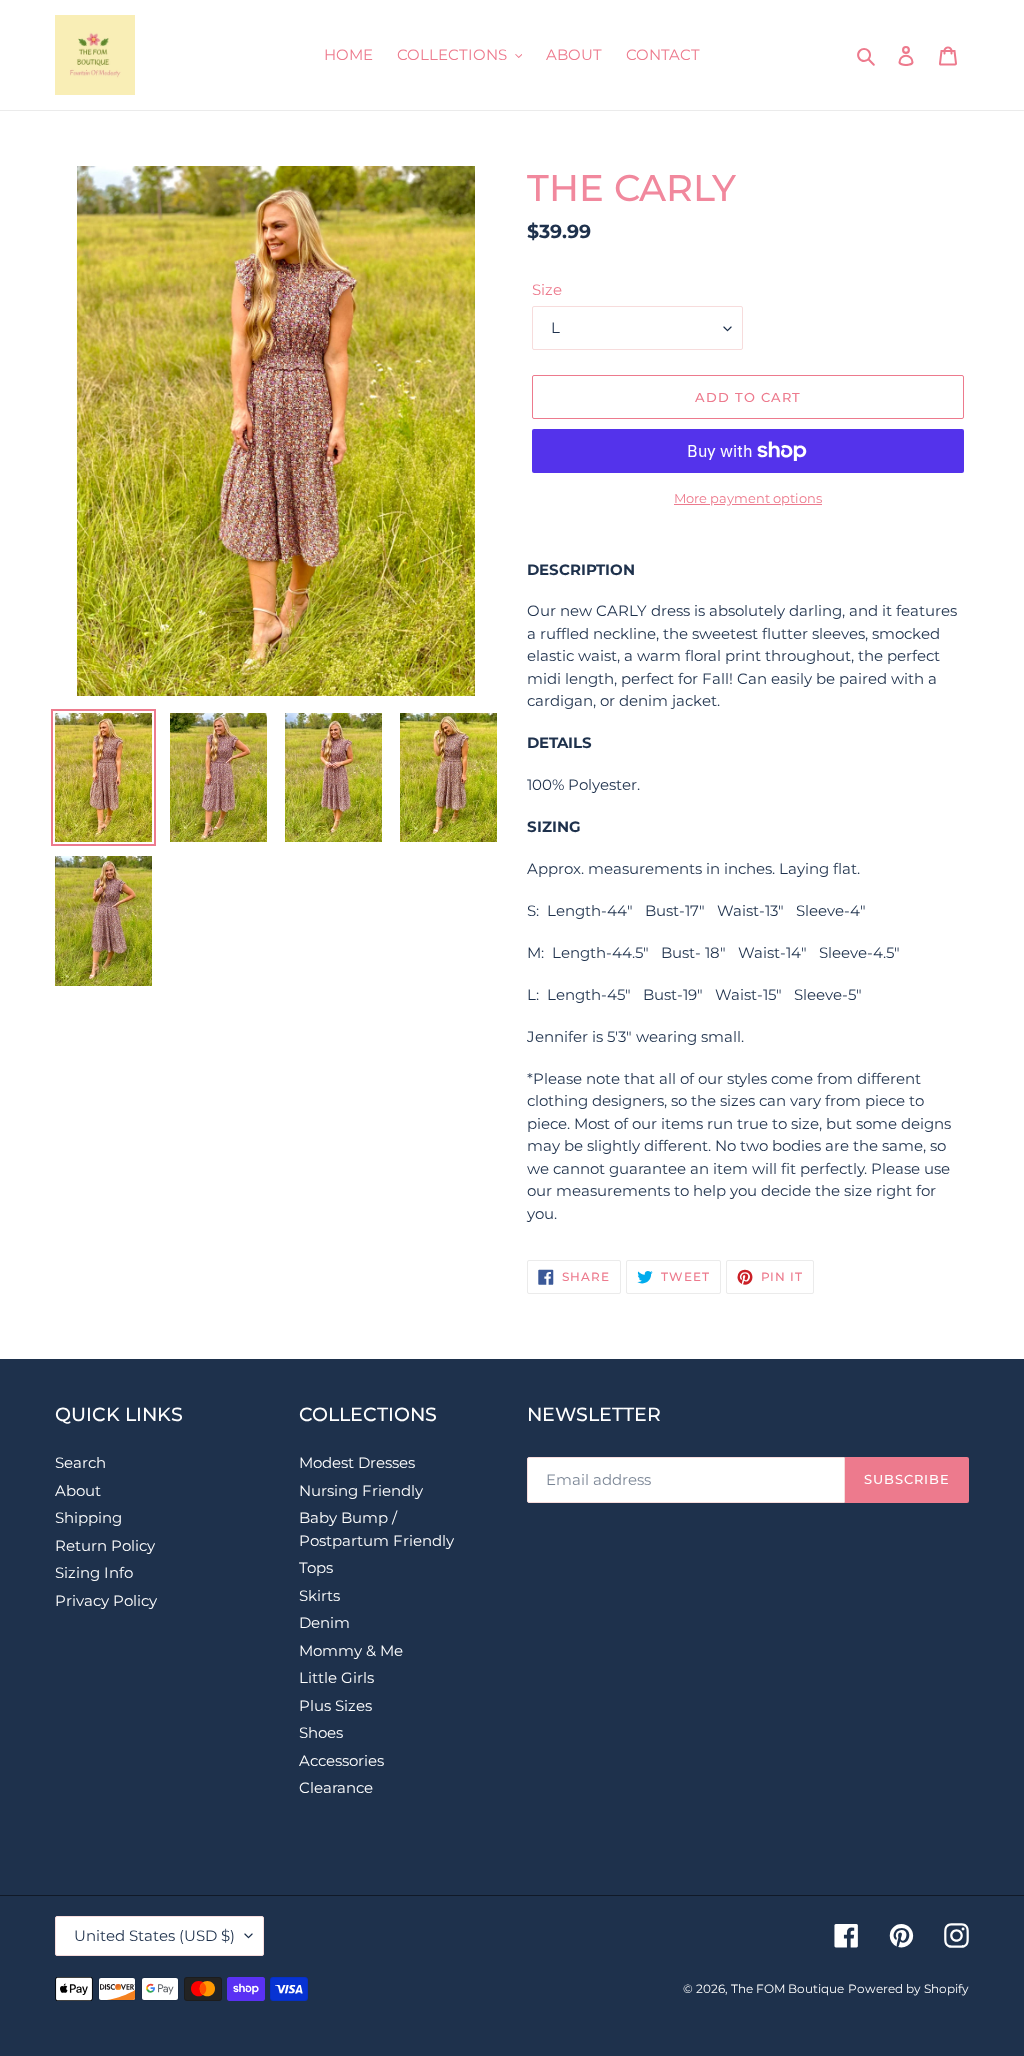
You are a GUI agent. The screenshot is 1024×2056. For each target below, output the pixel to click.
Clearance (336, 1787)
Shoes (321, 1732)
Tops (316, 1567)
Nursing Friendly (361, 1490)
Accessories (341, 1760)
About (78, 1490)
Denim (324, 1622)
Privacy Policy (106, 1600)
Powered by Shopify (908, 1988)
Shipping (88, 1517)
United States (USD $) (154, 1935)
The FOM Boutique (787, 1988)
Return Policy (105, 1545)
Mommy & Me (351, 1650)
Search (80, 1462)
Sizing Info (94, 1572)
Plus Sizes (335, 1705)
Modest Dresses (357, 1462)
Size (547, 289)
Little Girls (336, 1677)
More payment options (748, 498)
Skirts (319, 1595)
